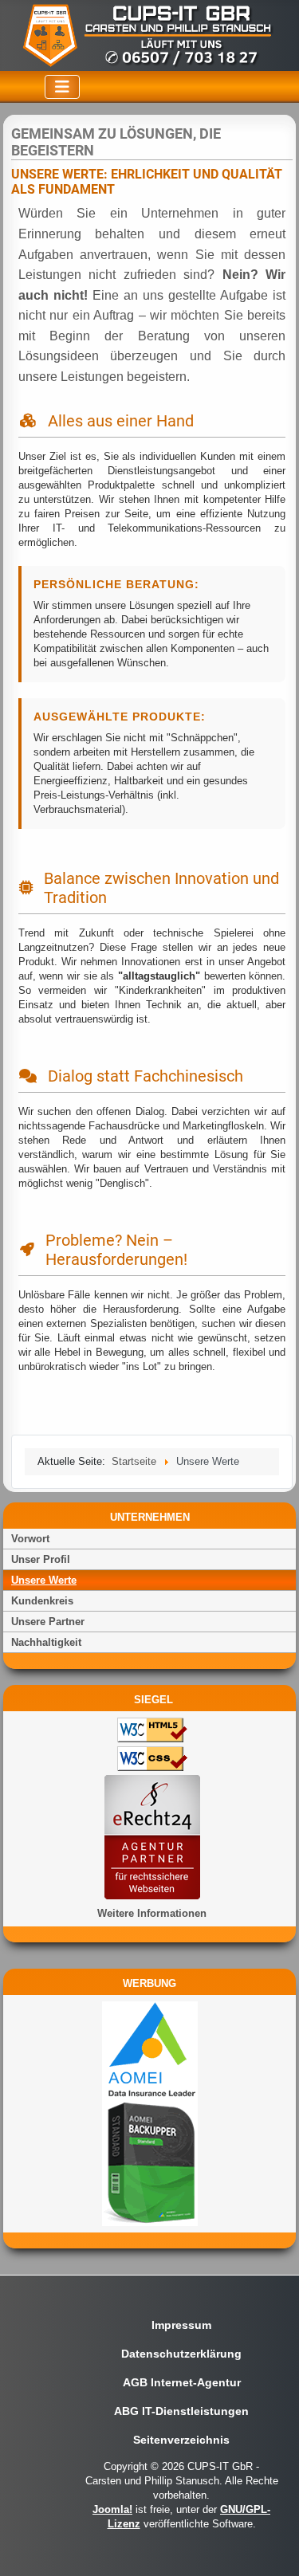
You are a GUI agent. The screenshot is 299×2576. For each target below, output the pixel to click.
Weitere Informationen (152, 1913)
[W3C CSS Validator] (148, 1761)
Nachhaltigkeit (46, 1642)
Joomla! (112, 2509)
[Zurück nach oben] (274, 2550)
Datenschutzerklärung (181, 2354)
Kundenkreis (42, 1601)
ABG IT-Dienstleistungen (181, 2411)
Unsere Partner (48, 1622)
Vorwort (30, 1539)
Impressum (181, 2325)
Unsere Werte (44, 1580)
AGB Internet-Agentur (182, 2382)
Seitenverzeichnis (181, 2440)
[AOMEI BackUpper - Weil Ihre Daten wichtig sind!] (150, 2113)
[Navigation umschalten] (62, 87)
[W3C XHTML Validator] (148, 1732)
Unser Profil (41, 1559)
